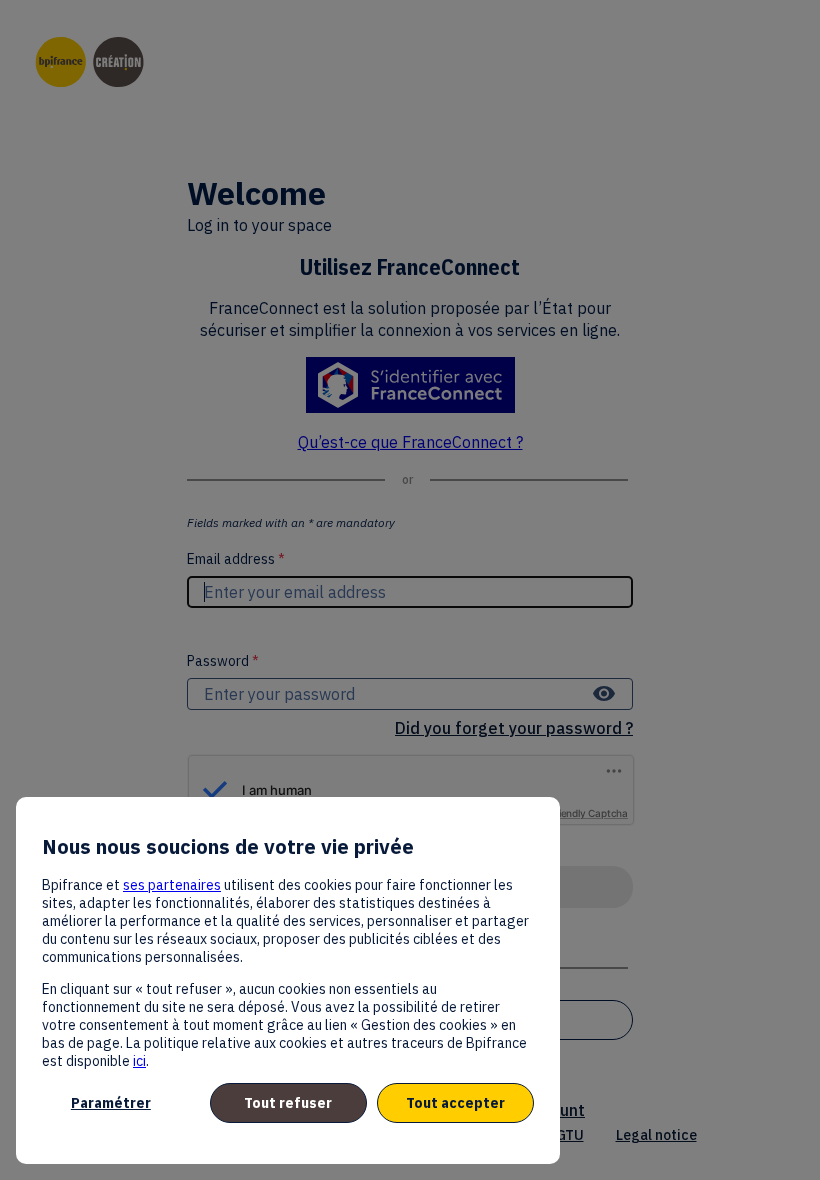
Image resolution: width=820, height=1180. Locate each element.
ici (139, 1061)
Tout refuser (288, 1103)
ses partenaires (172, 885)
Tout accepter (455, 1103)
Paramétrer (111, 1103)
